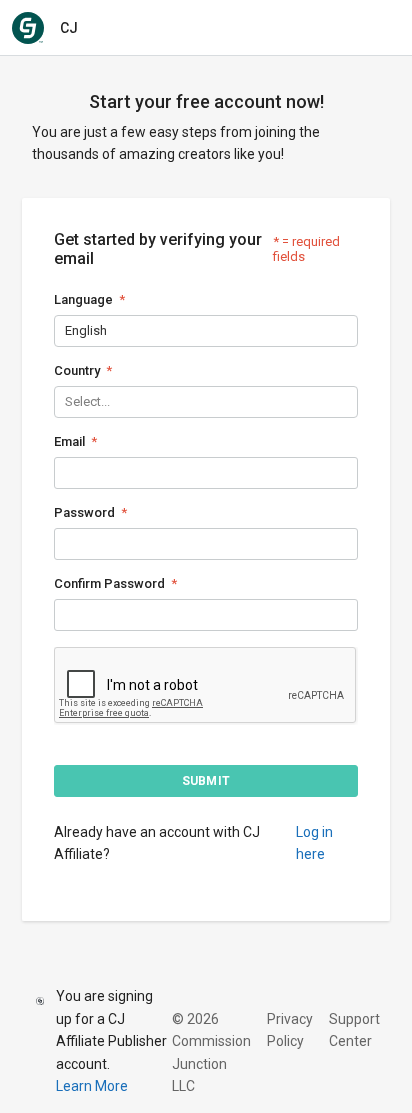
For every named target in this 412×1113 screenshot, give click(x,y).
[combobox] (66, 330)
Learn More (92, 1086)
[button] (206, 781)
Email (69, 441)
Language (83, 299)
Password (84, 512)
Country (77, 370)
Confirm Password (109, 583)
